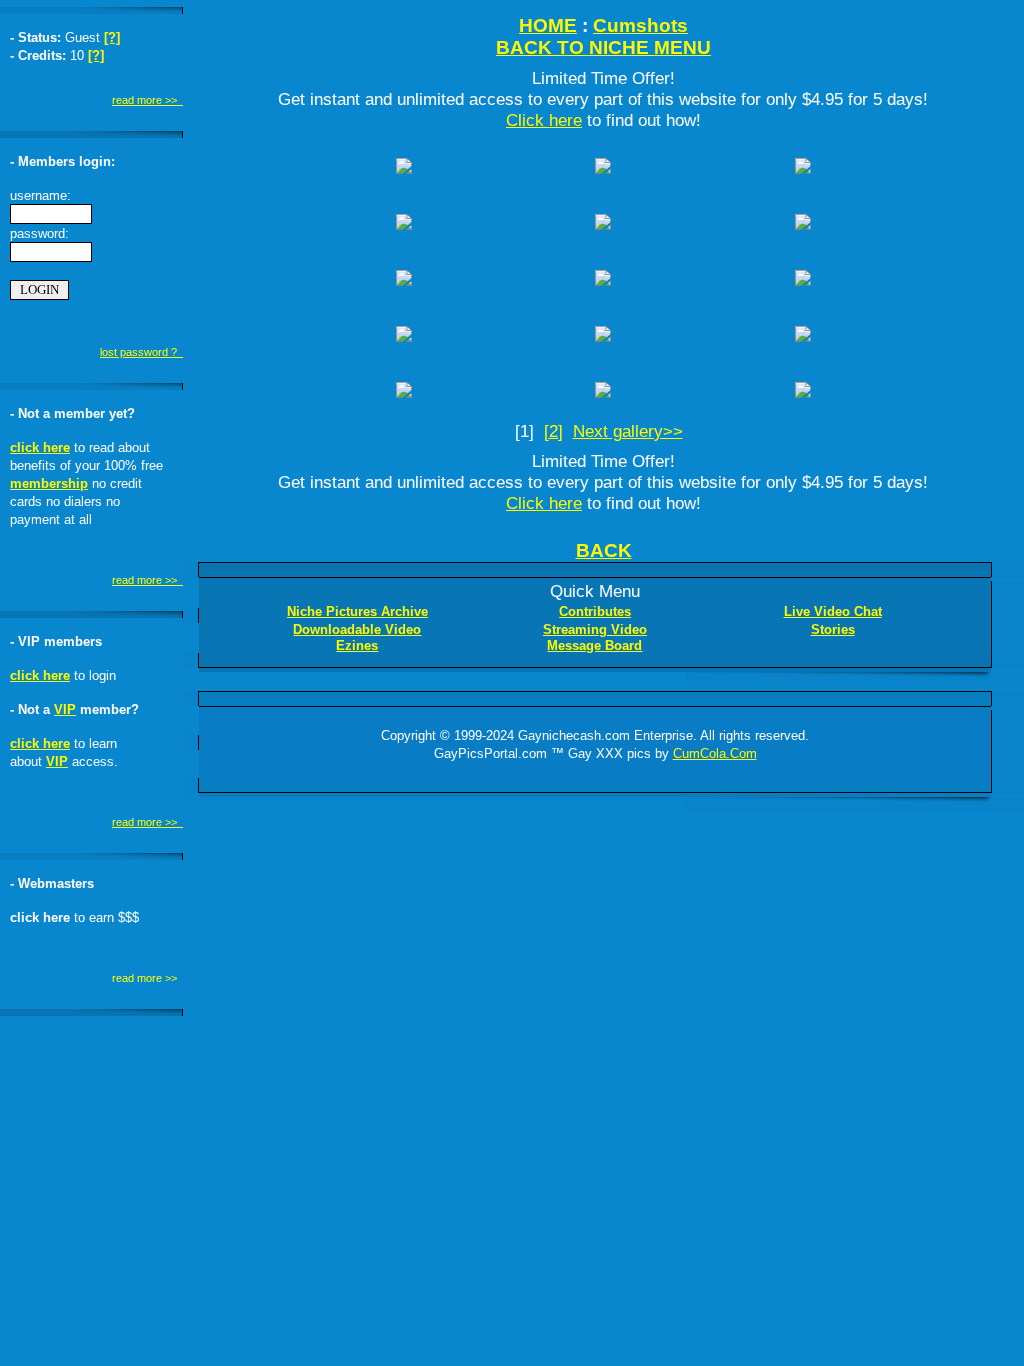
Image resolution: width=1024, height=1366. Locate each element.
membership (49, 483)
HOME (548, 25)
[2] (553, 431)
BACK (604, 550)
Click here (544, 120)
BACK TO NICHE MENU (603, 47)
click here (40, 447)
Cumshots (640, 25)
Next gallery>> (628, 431)
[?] (112, 37)
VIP (65, 709)
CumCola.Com (715, 753)
